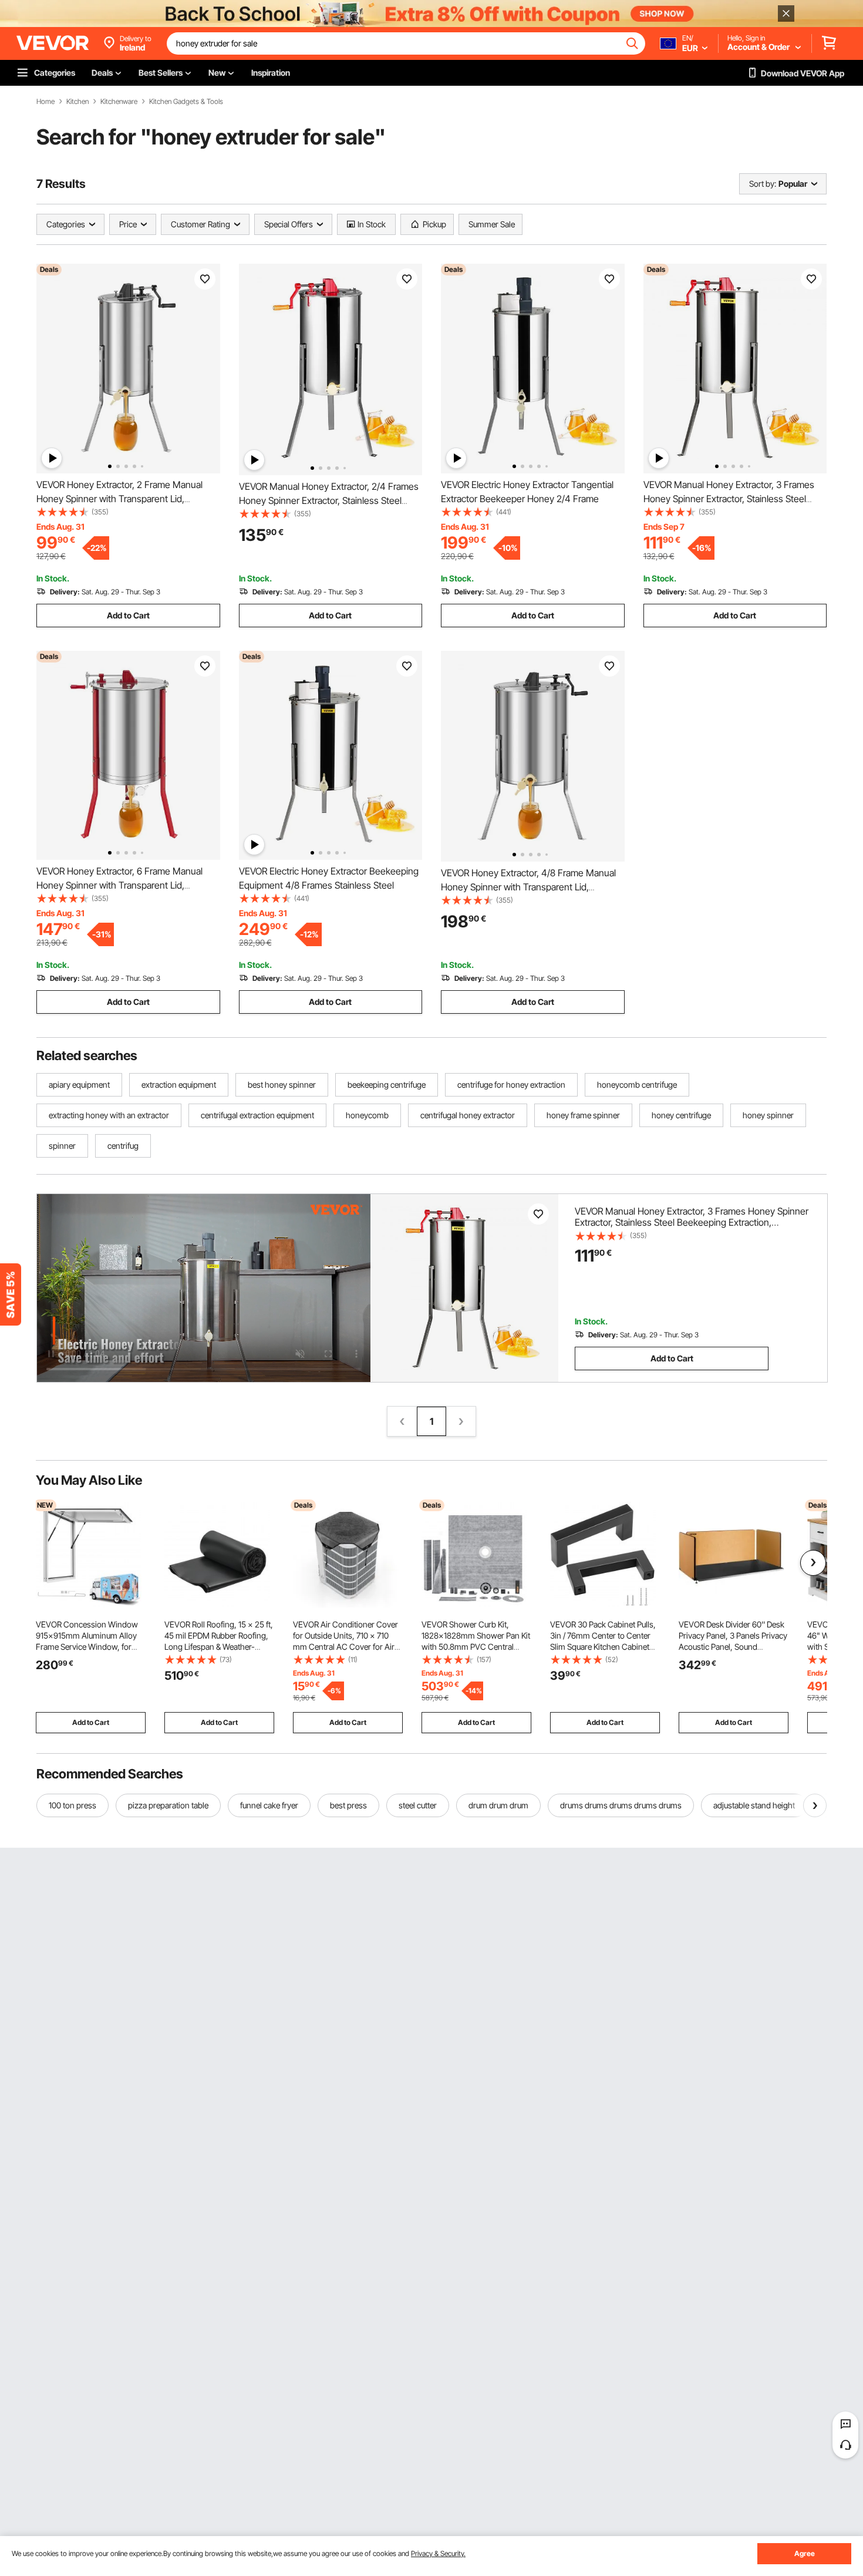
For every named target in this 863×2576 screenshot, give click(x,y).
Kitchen (77, 102)
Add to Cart (128, 615)
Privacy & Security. (438, 2553)
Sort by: (763, 184)
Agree (805, 2553)
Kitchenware (119, 102)
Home (45, 102)
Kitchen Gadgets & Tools (186, 102)
